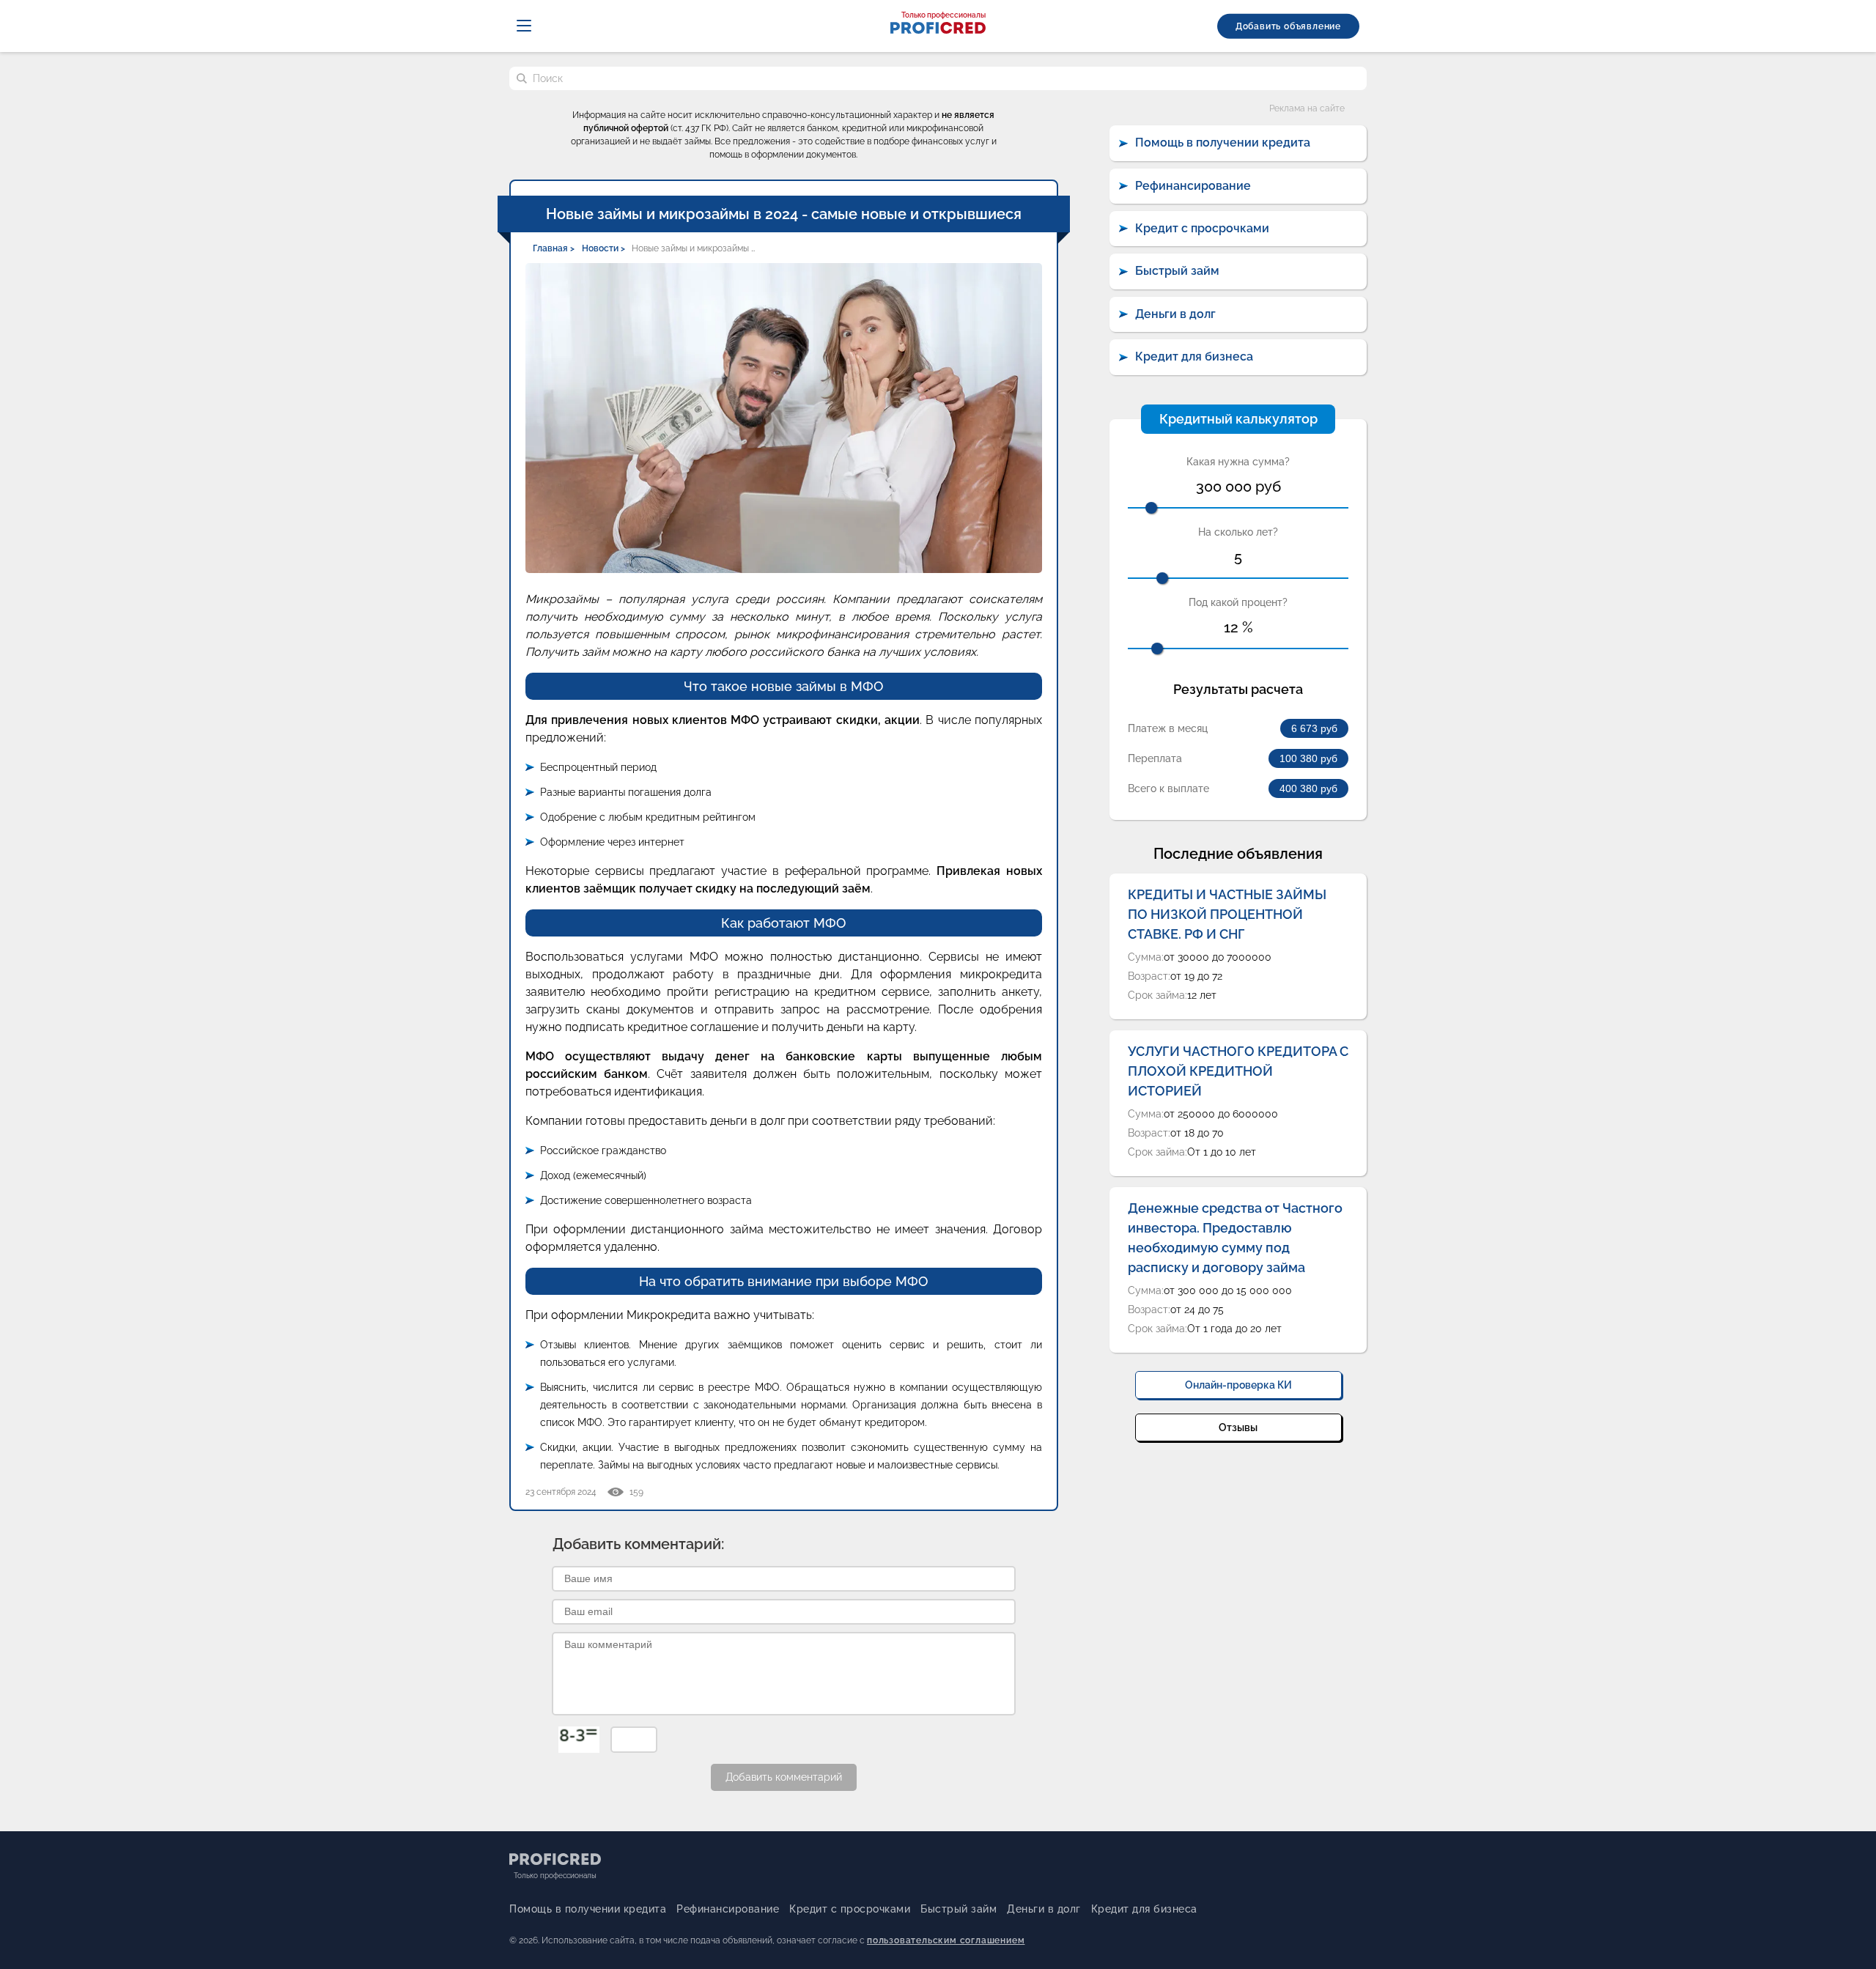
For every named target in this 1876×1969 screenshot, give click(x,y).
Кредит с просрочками (1202, 228)
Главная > (554, 248)
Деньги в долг (1175, 314)
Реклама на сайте (1307, 108)
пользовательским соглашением (946, 1940)
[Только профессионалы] (938, 30)
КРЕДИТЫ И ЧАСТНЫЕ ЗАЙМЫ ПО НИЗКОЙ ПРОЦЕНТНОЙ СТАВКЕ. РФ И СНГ (1227, 914)
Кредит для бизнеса (1194, 357)
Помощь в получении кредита (1223, 143)
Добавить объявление (1288, 26)
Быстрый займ (1177, 271)
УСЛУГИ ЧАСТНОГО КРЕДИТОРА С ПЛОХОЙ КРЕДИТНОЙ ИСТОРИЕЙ (1238, 1071)
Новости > (603, 248)
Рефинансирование (1193, 186)
